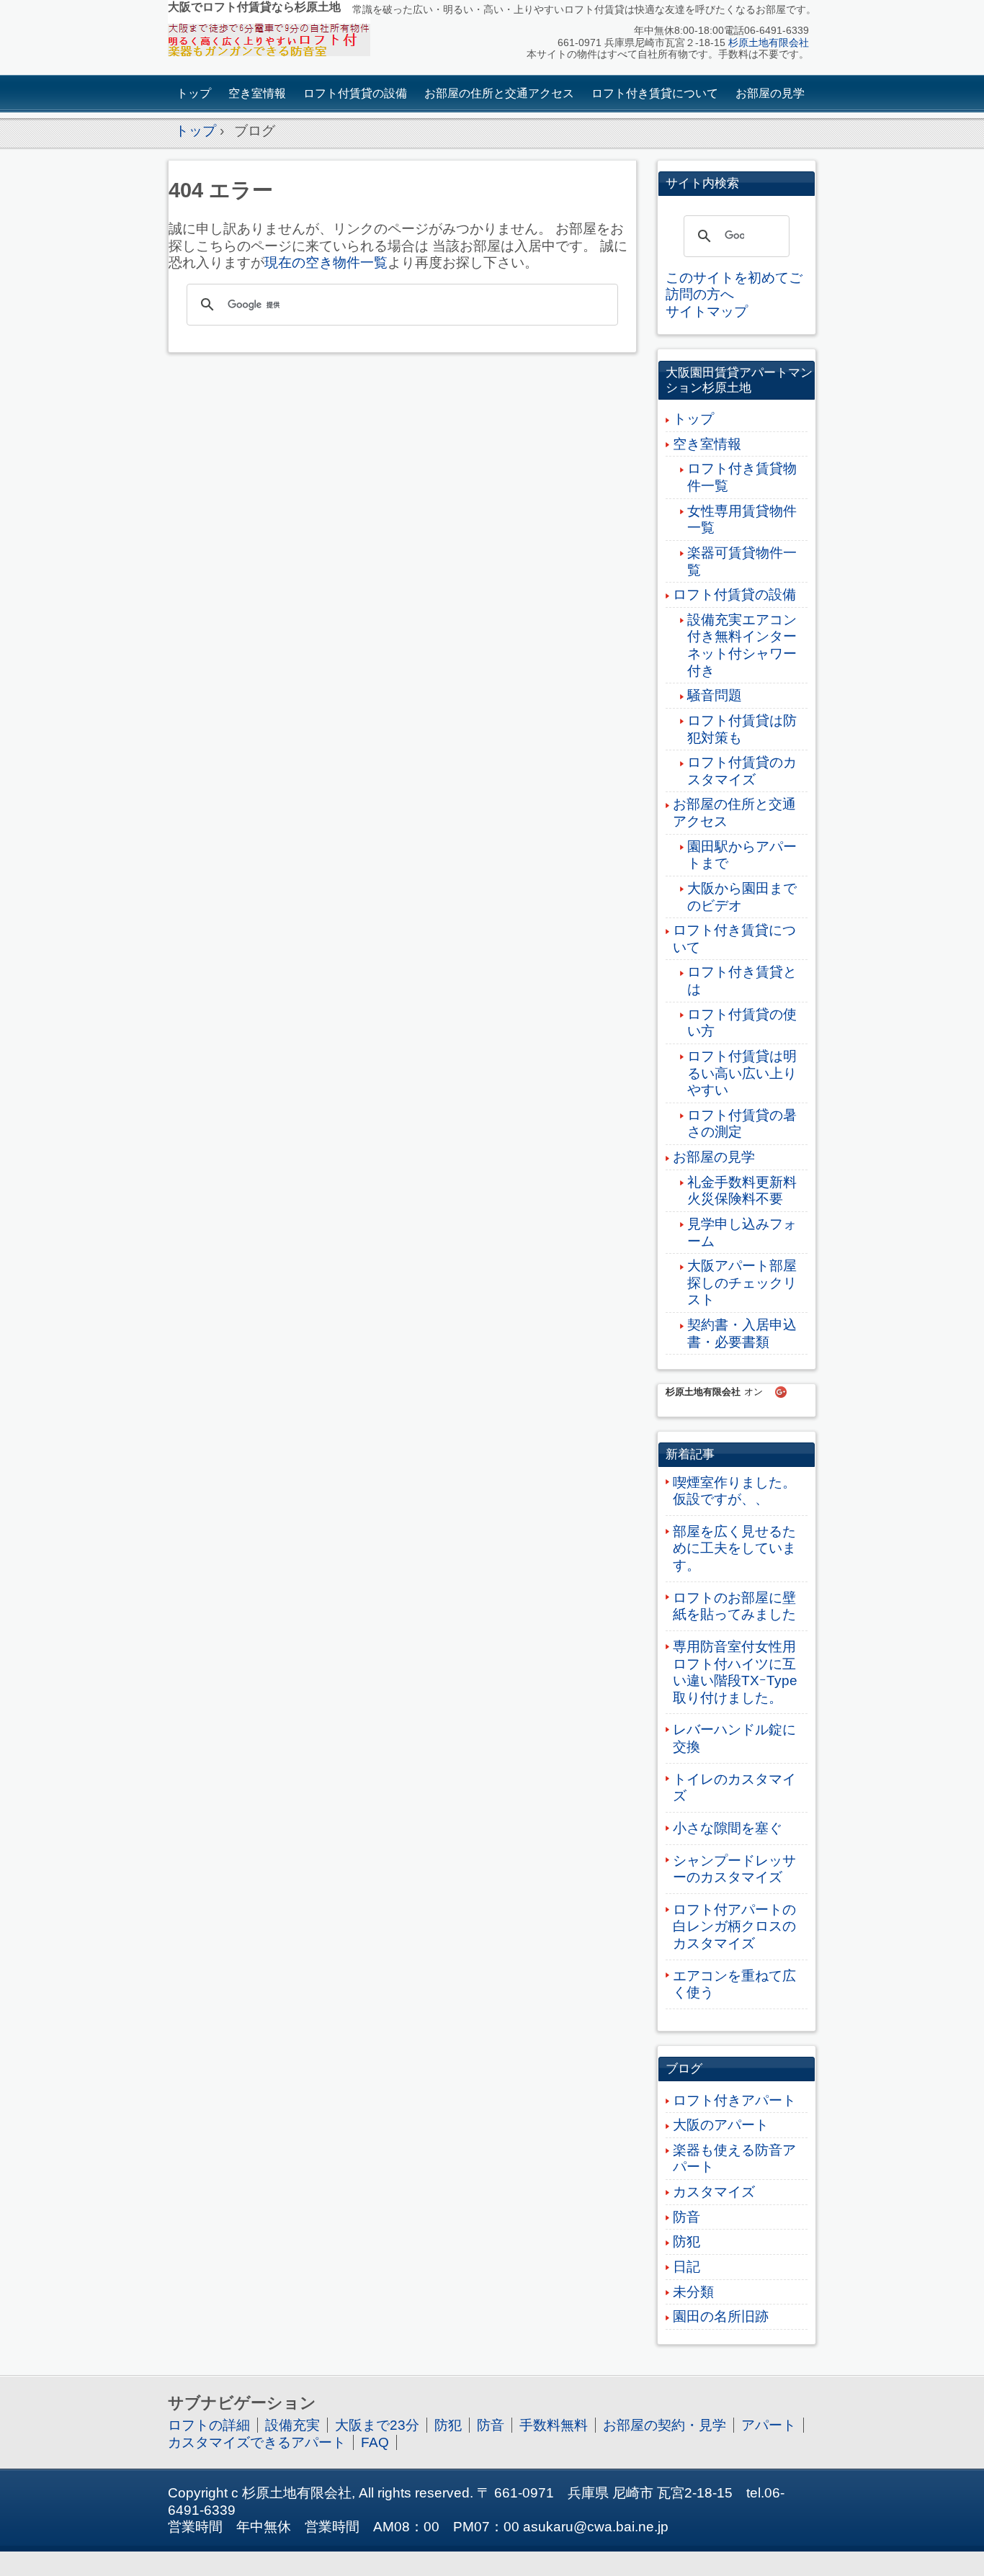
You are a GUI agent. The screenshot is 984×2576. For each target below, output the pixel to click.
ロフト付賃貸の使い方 (742, 1023)
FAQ (375, 2442)
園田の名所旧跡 (721, 2316)
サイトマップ (707, 311)
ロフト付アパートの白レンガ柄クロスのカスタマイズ (734, 1926)
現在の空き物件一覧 (326, 262)
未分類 (693, 2292)
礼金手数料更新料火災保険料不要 (742, 1191)
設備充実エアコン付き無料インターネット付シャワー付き (742, 645)
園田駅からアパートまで (742, 855)
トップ (194, 93)
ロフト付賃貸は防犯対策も (742, 729)
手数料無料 (554, 2425)
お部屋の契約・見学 (665, 2425)
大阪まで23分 (377, 2425)
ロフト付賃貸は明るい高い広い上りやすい (742, 1073)
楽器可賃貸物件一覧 (742, 561)
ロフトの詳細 (209, 2425)
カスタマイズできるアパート (257, 2442)
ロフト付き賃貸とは (742, 980)
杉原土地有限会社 (769, 43)
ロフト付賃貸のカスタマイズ (742, 771)
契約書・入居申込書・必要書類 (742, 1333)
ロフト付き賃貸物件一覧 (742, 477)
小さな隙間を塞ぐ (728, 1828)
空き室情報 (257, 93)
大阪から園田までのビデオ (742, 897)
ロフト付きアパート (734, 2100)
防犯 (686, 2241)
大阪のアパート (721, 2125)
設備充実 (292, 2425)
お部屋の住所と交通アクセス (499, 93)
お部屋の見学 (770, 93)
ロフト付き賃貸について (655, 93)
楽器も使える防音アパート (734, 2159)
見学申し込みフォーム (742, 1233)
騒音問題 (715, 695)
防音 (686, 2217)
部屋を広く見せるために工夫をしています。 (734, 1548)
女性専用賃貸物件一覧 (742, 520)
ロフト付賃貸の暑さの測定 (742, 1124)
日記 (686, 2267)
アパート (769, 2425)
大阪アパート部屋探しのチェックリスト (742, 1283)
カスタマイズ (714, 2192)
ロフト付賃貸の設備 (355, 93)
